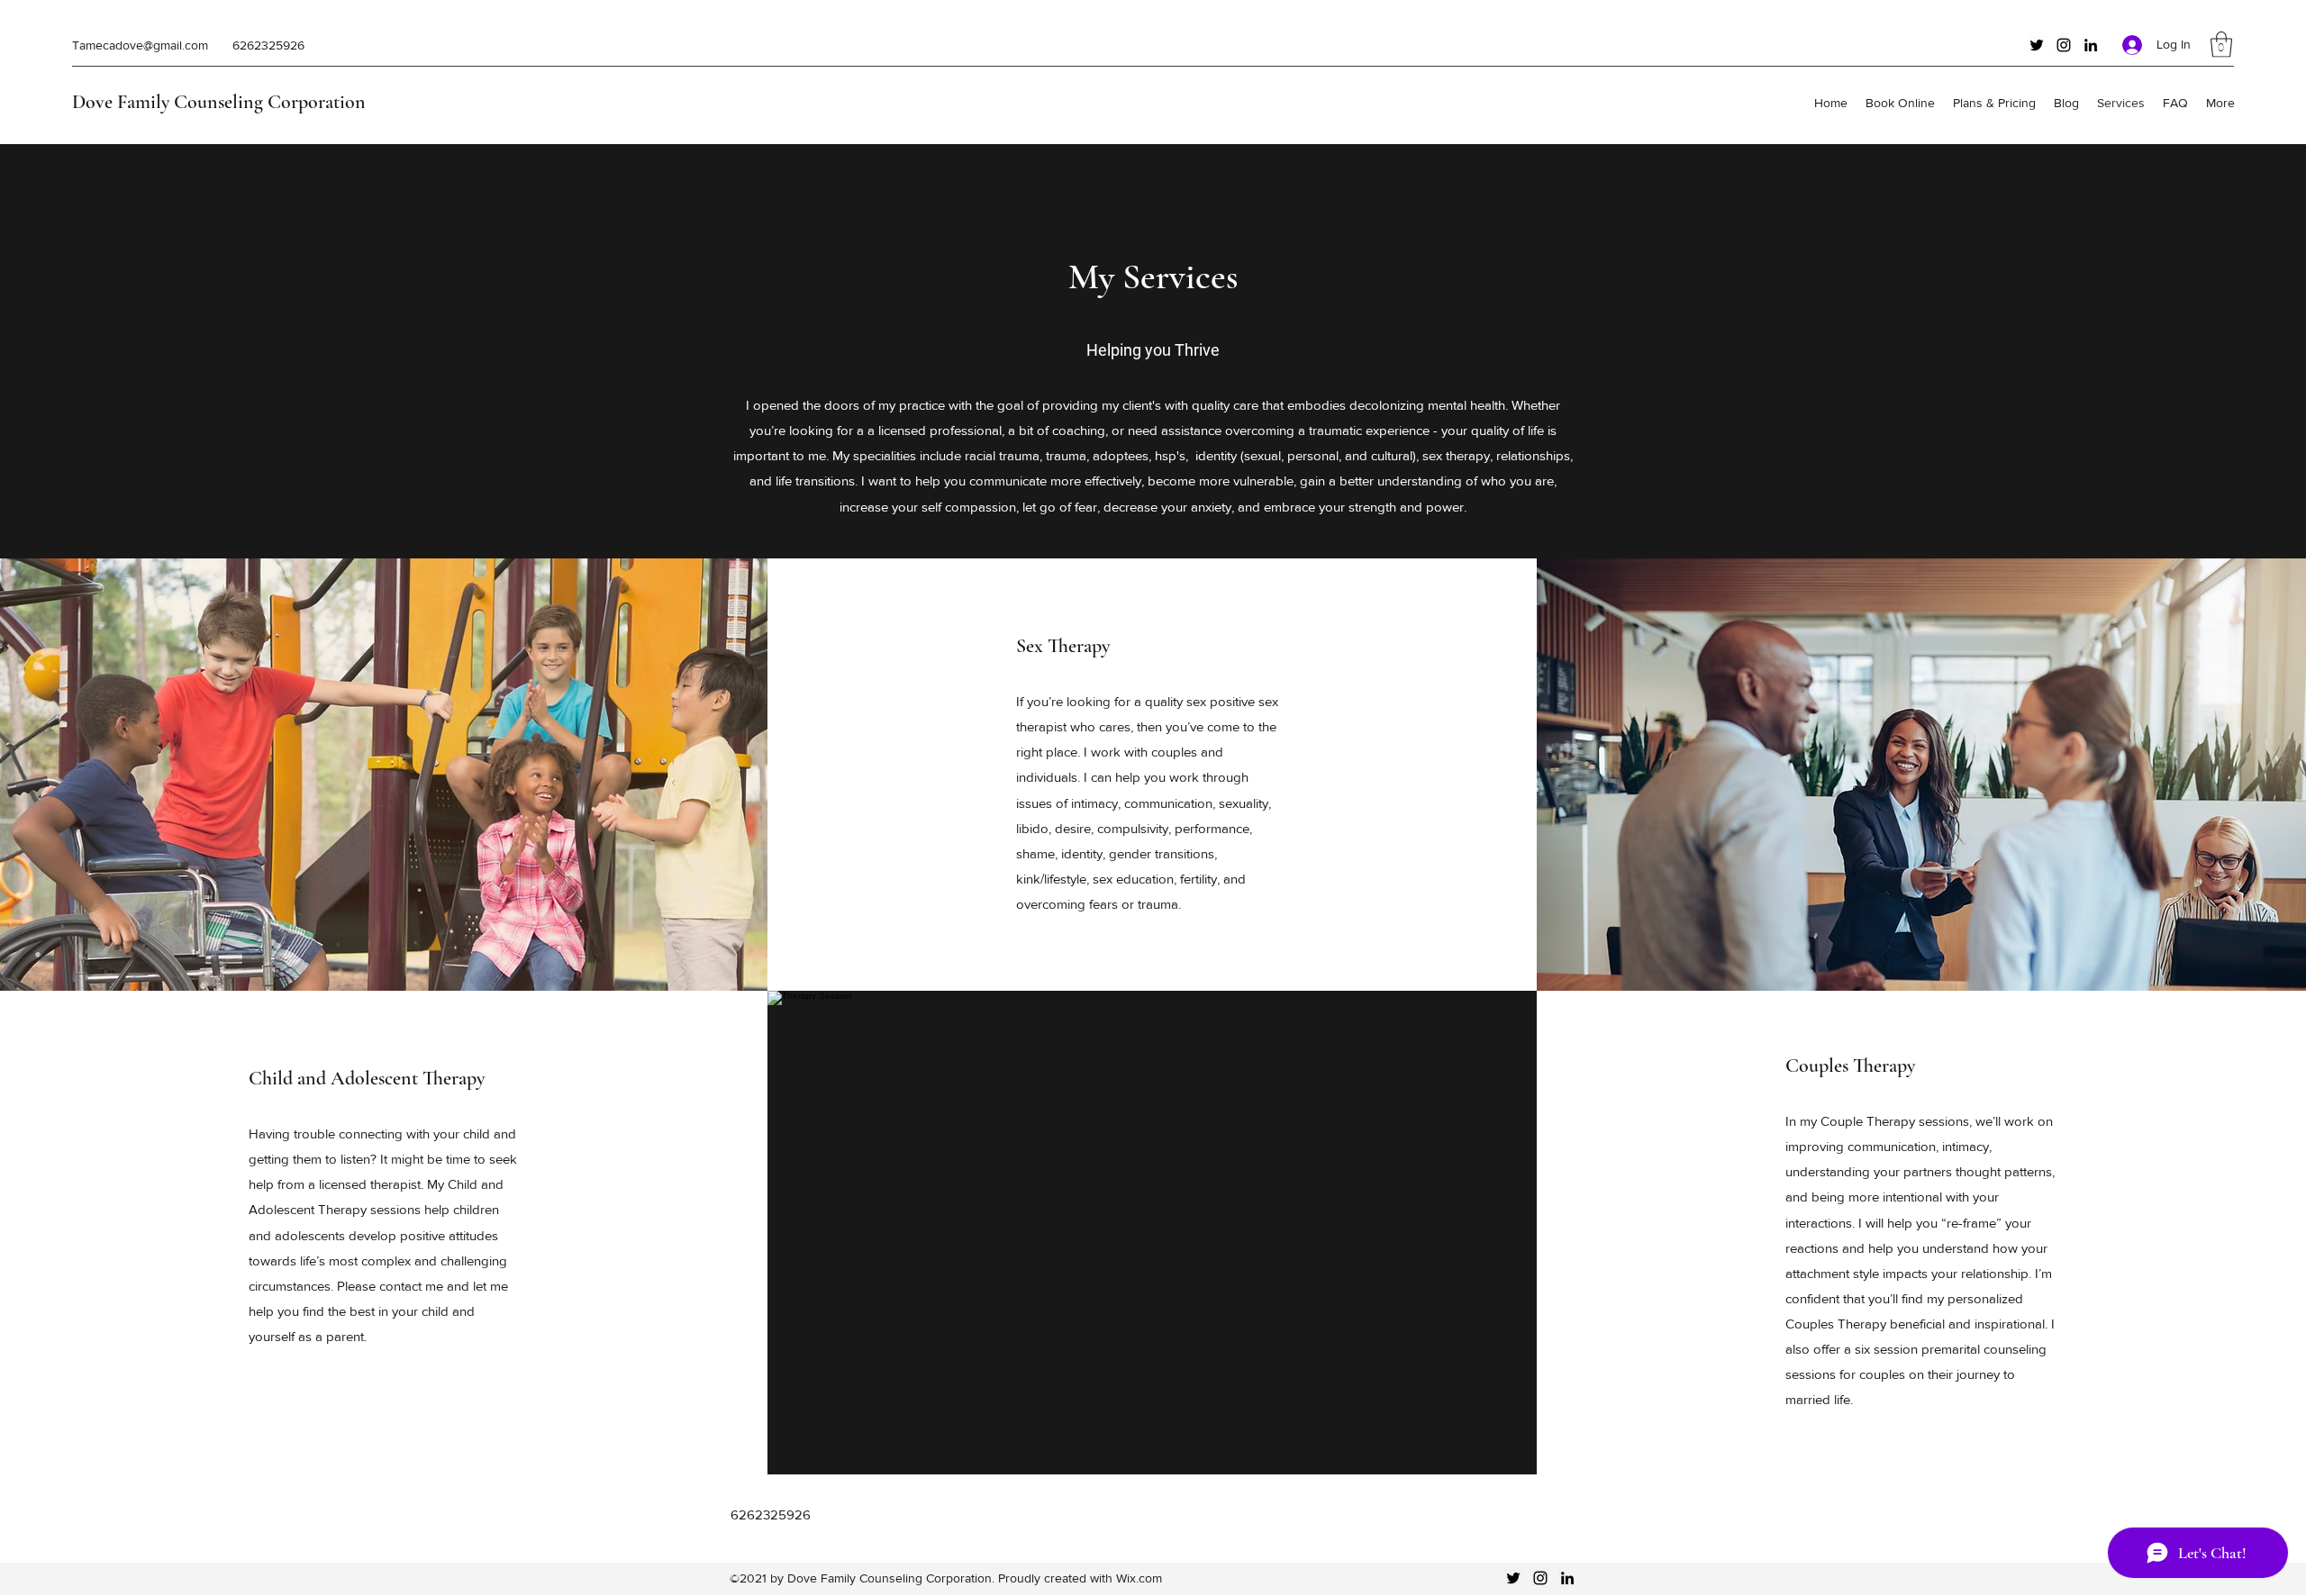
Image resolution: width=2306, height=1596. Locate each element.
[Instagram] (2064, 45)
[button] (2221, 45)
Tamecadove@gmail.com (140, 45)
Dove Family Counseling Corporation (219, 102)
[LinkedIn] (2091, 45)
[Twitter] (2037, 45)
